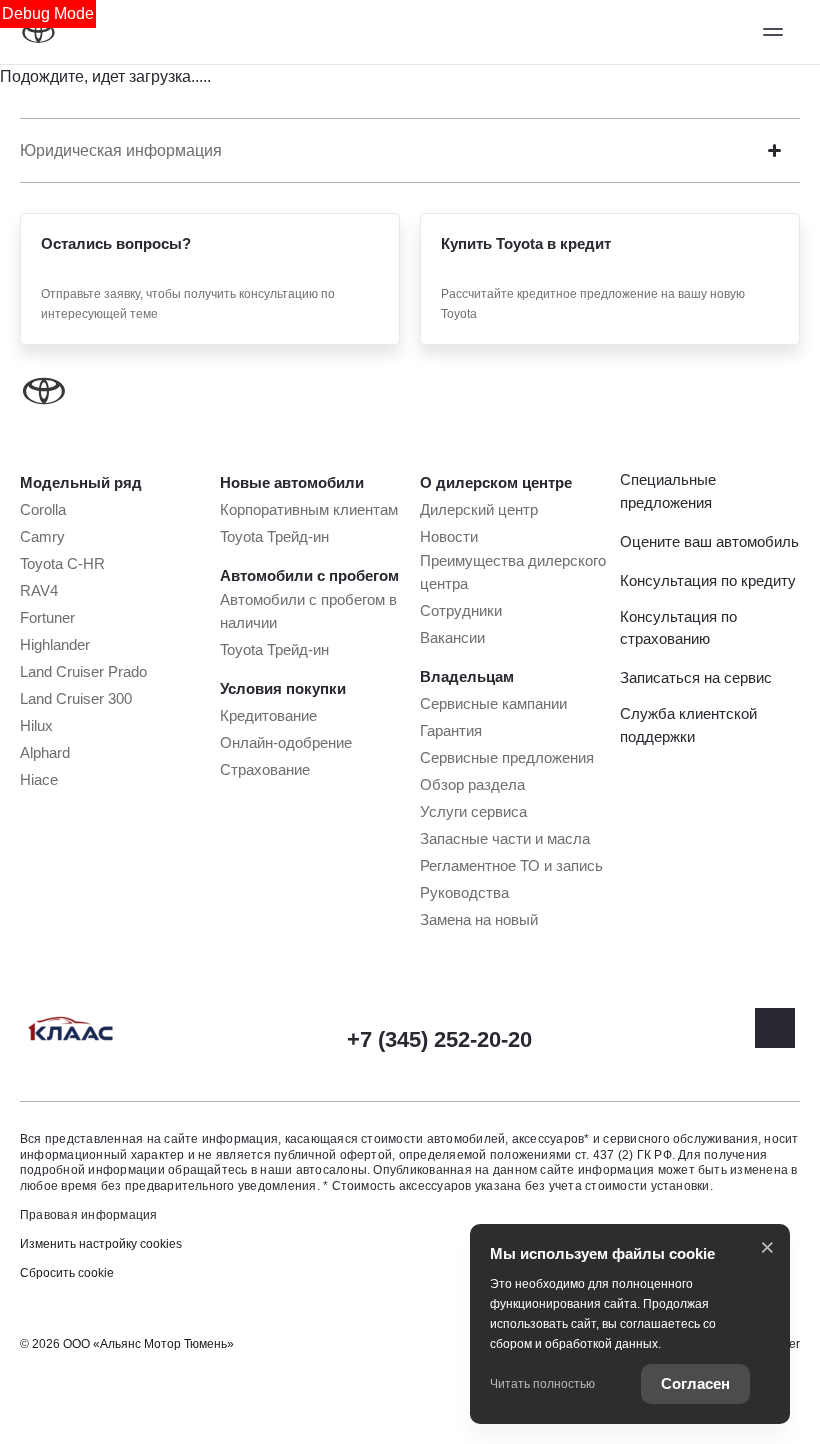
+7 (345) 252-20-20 (439, 1039)
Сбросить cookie (67, 1273)
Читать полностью (542, 1384)
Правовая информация (89, 1215)
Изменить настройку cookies (101, 1244)
